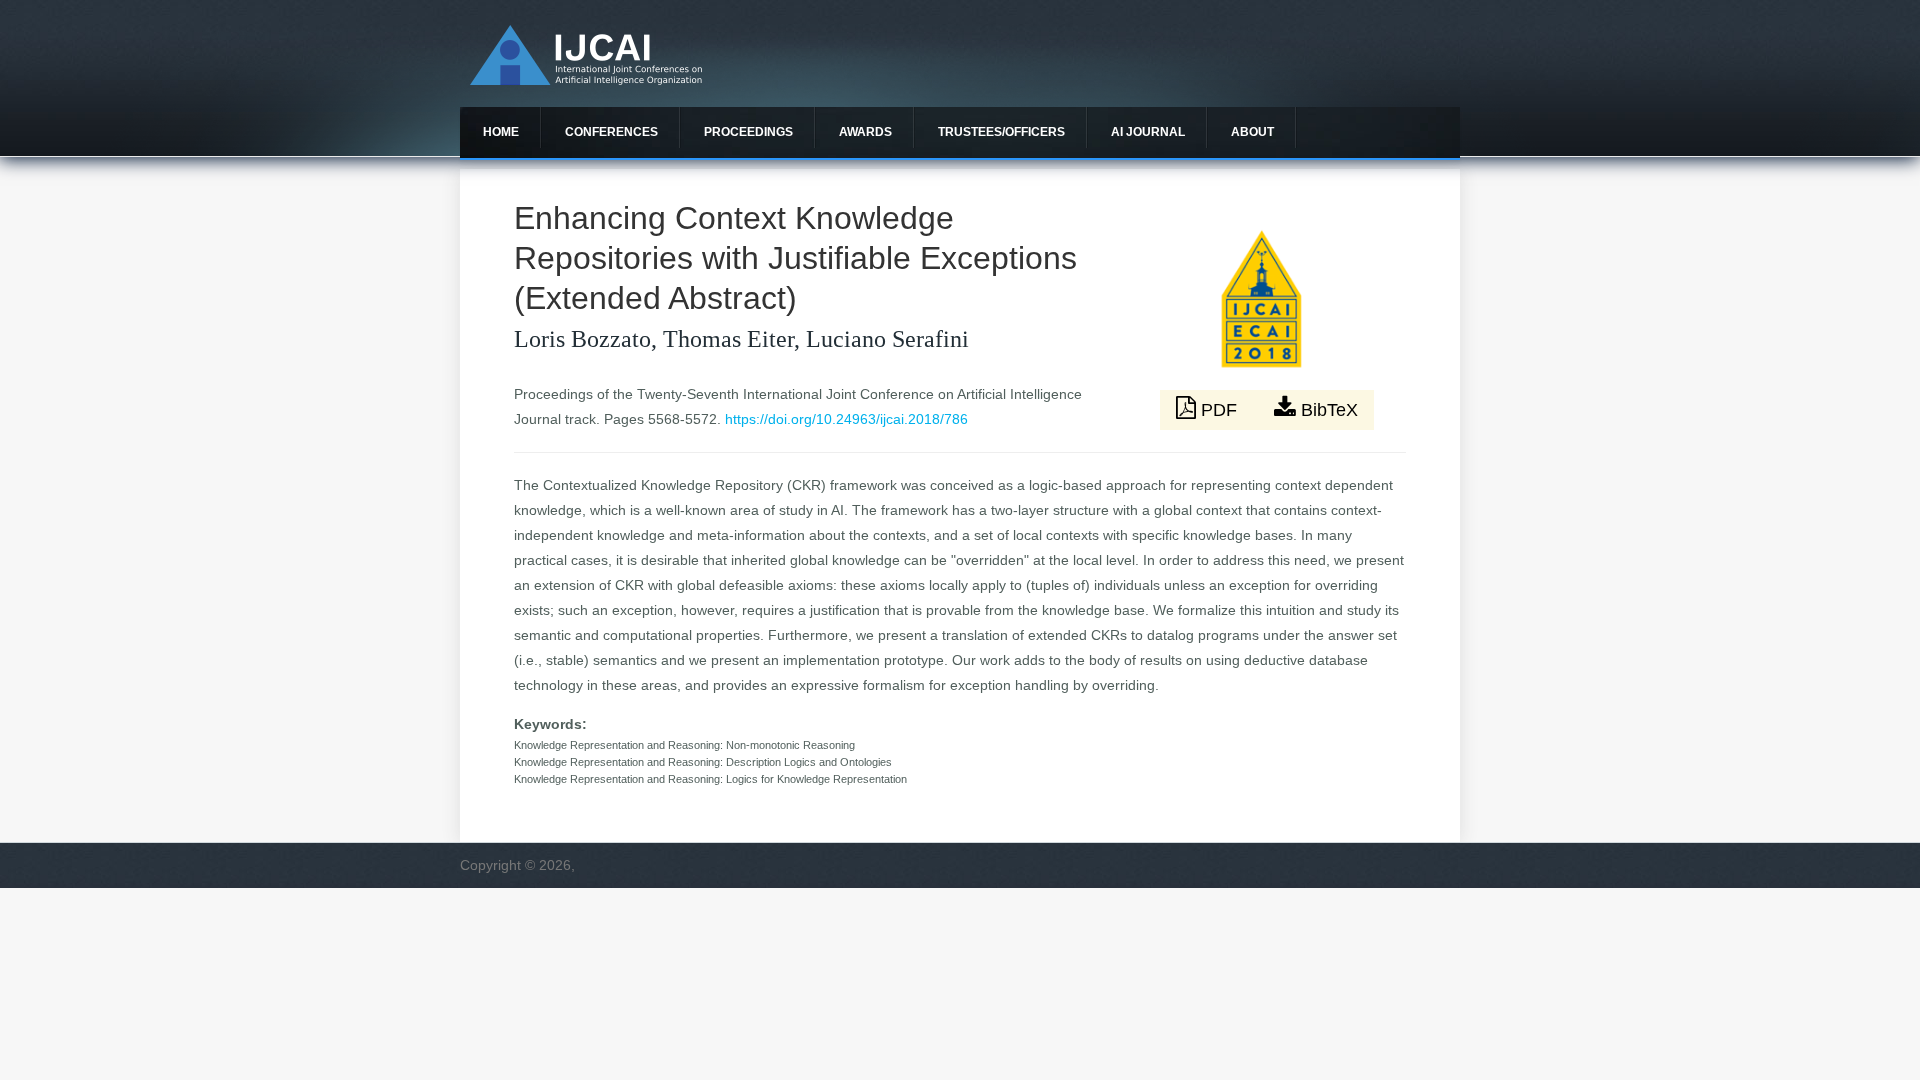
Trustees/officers (1001, 132)
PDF (1219, 410)
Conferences (611, 132)
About (1252, 132)
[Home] (586, 80)
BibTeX (1327, 410)
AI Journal (1148, 132)
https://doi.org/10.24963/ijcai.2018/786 (846, 419)
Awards (865, 132)
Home (501, 132)
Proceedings (748, 132)
